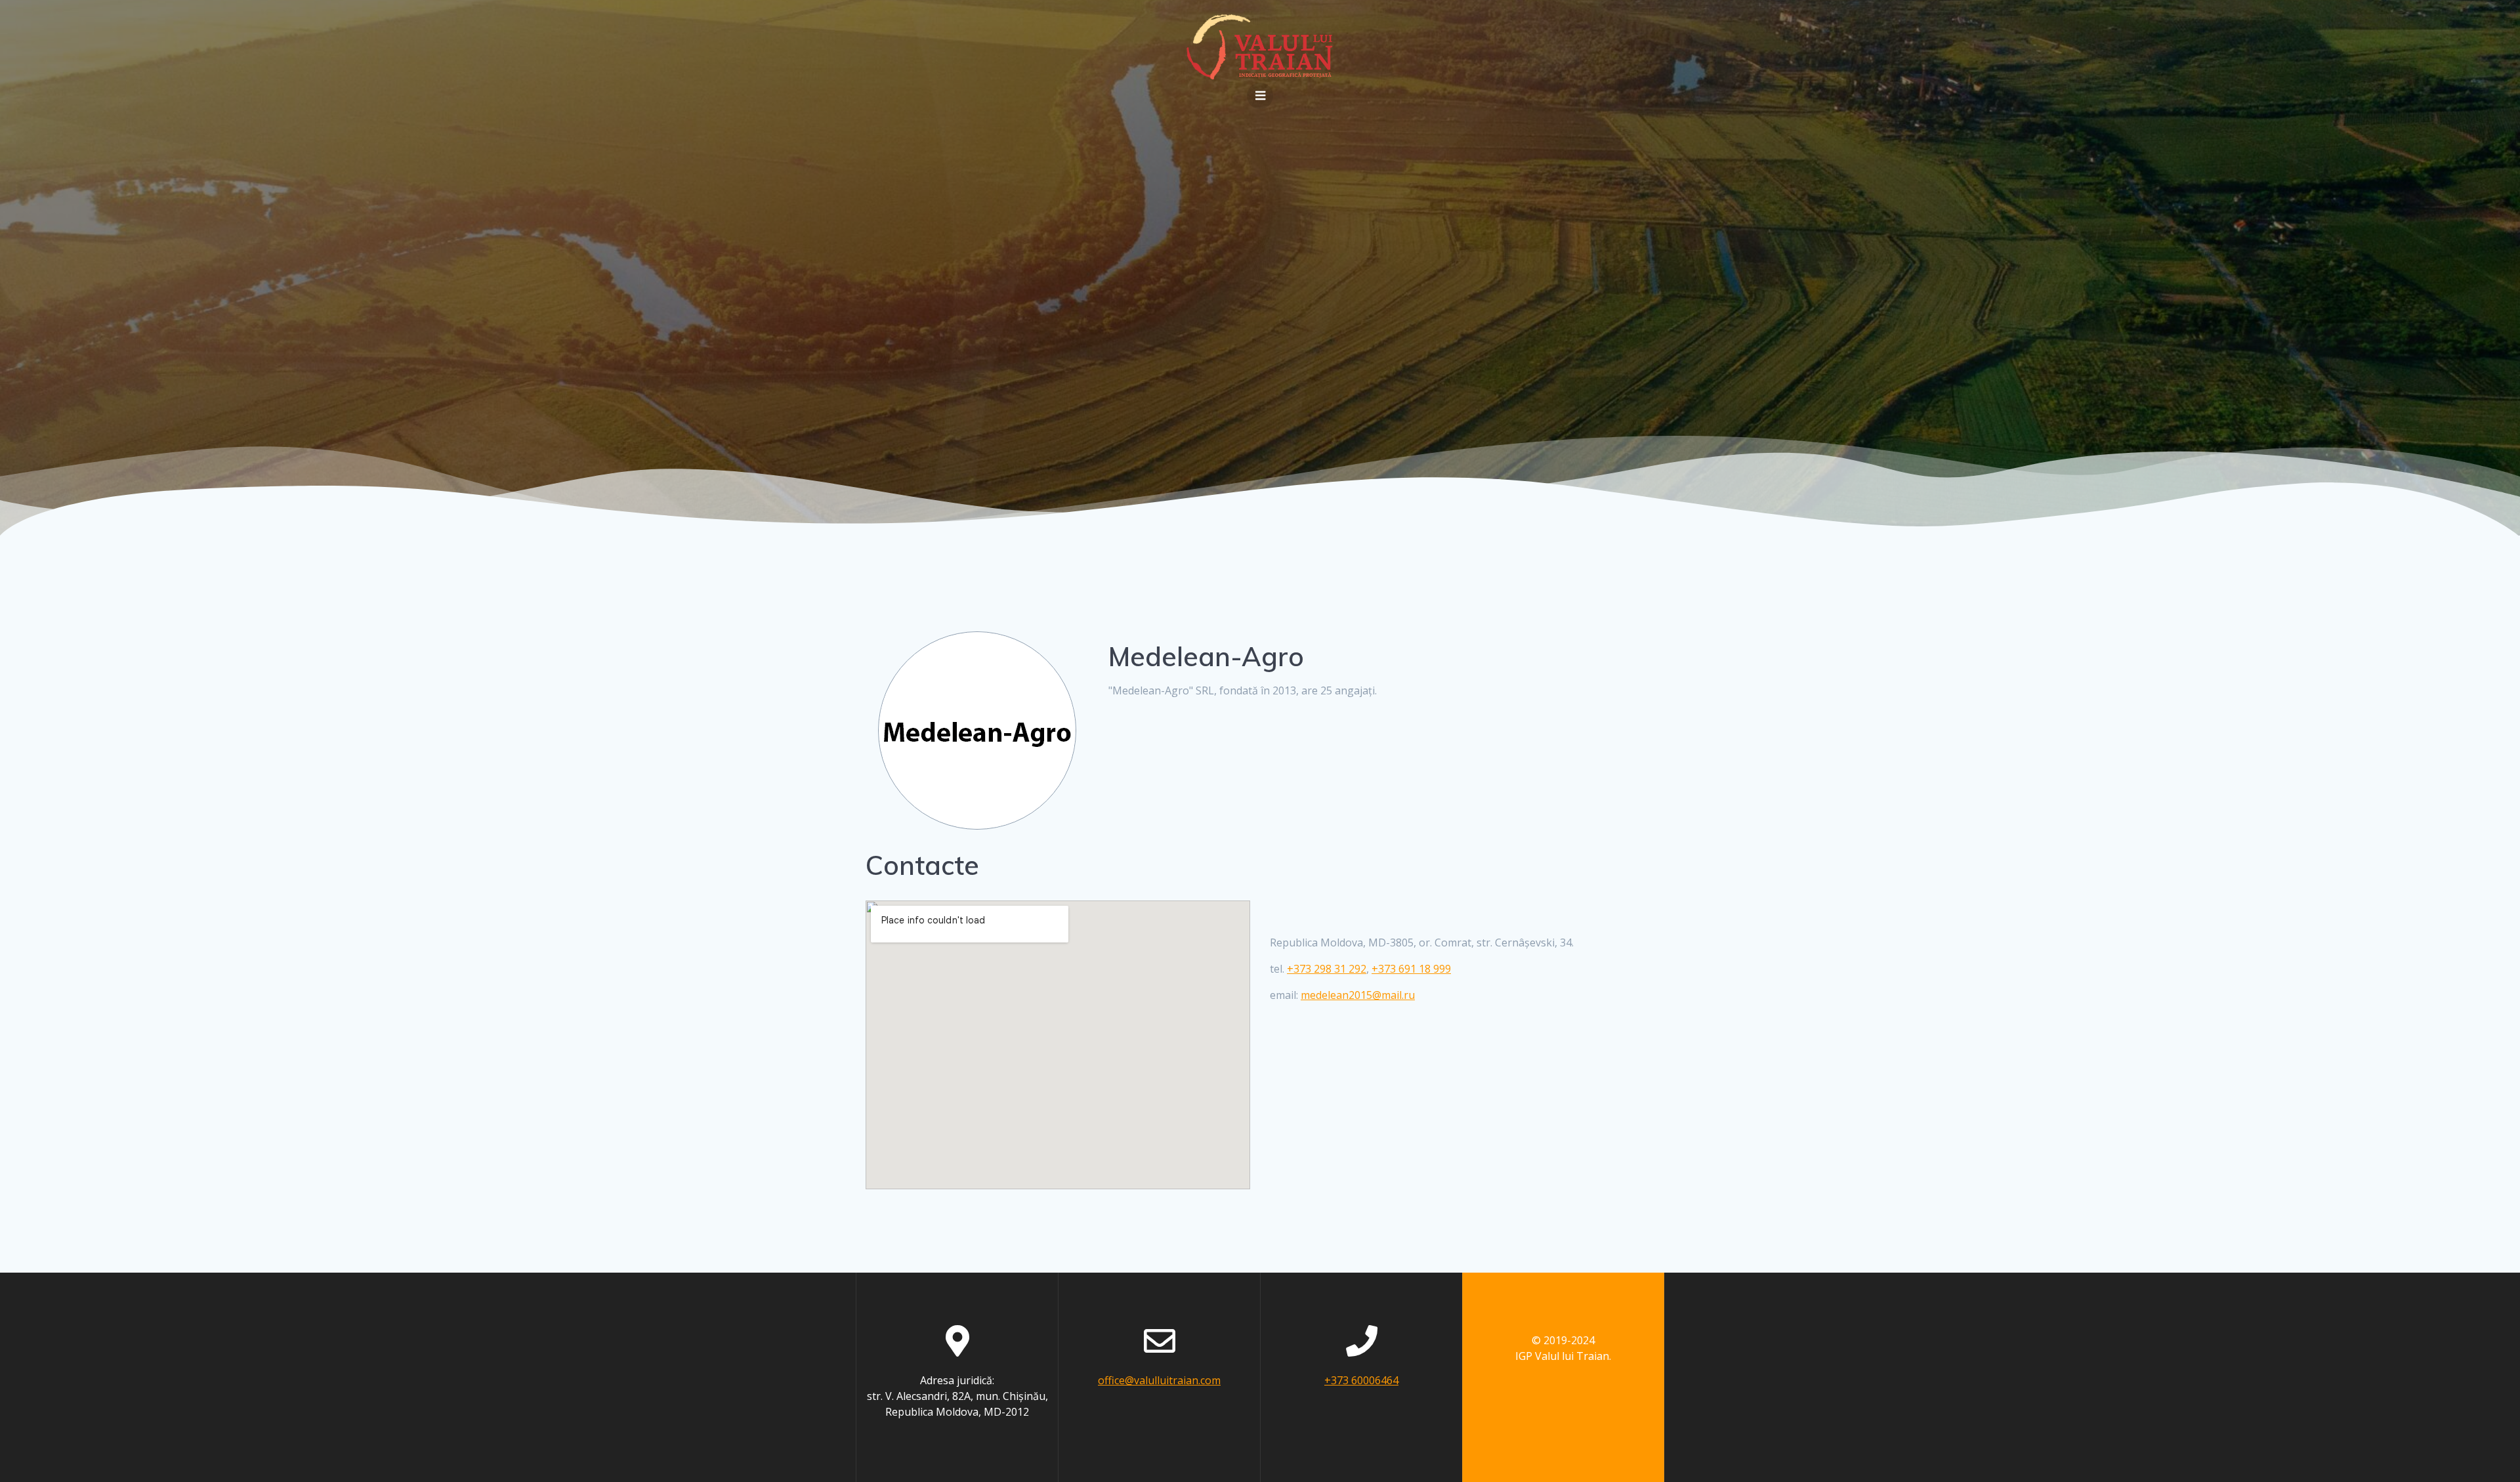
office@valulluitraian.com (1159, 1380)
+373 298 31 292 (1327, 969)
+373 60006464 (1361, 1380)
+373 (1411, 969)
